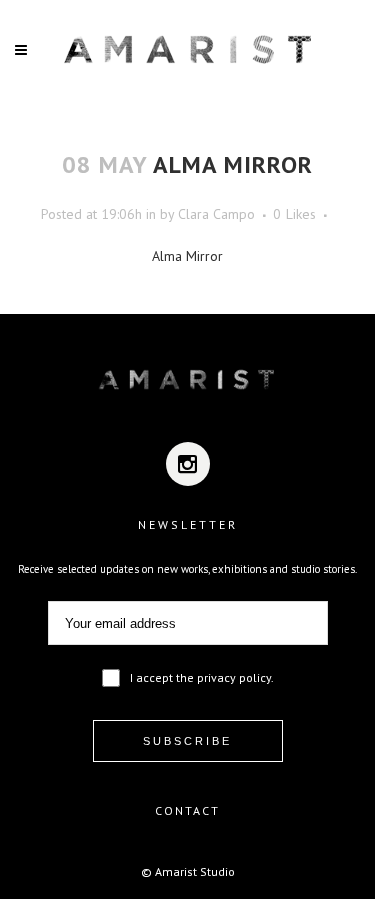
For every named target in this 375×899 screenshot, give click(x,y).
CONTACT (187, 810)
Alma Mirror (187, 256)
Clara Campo (216, 214)
